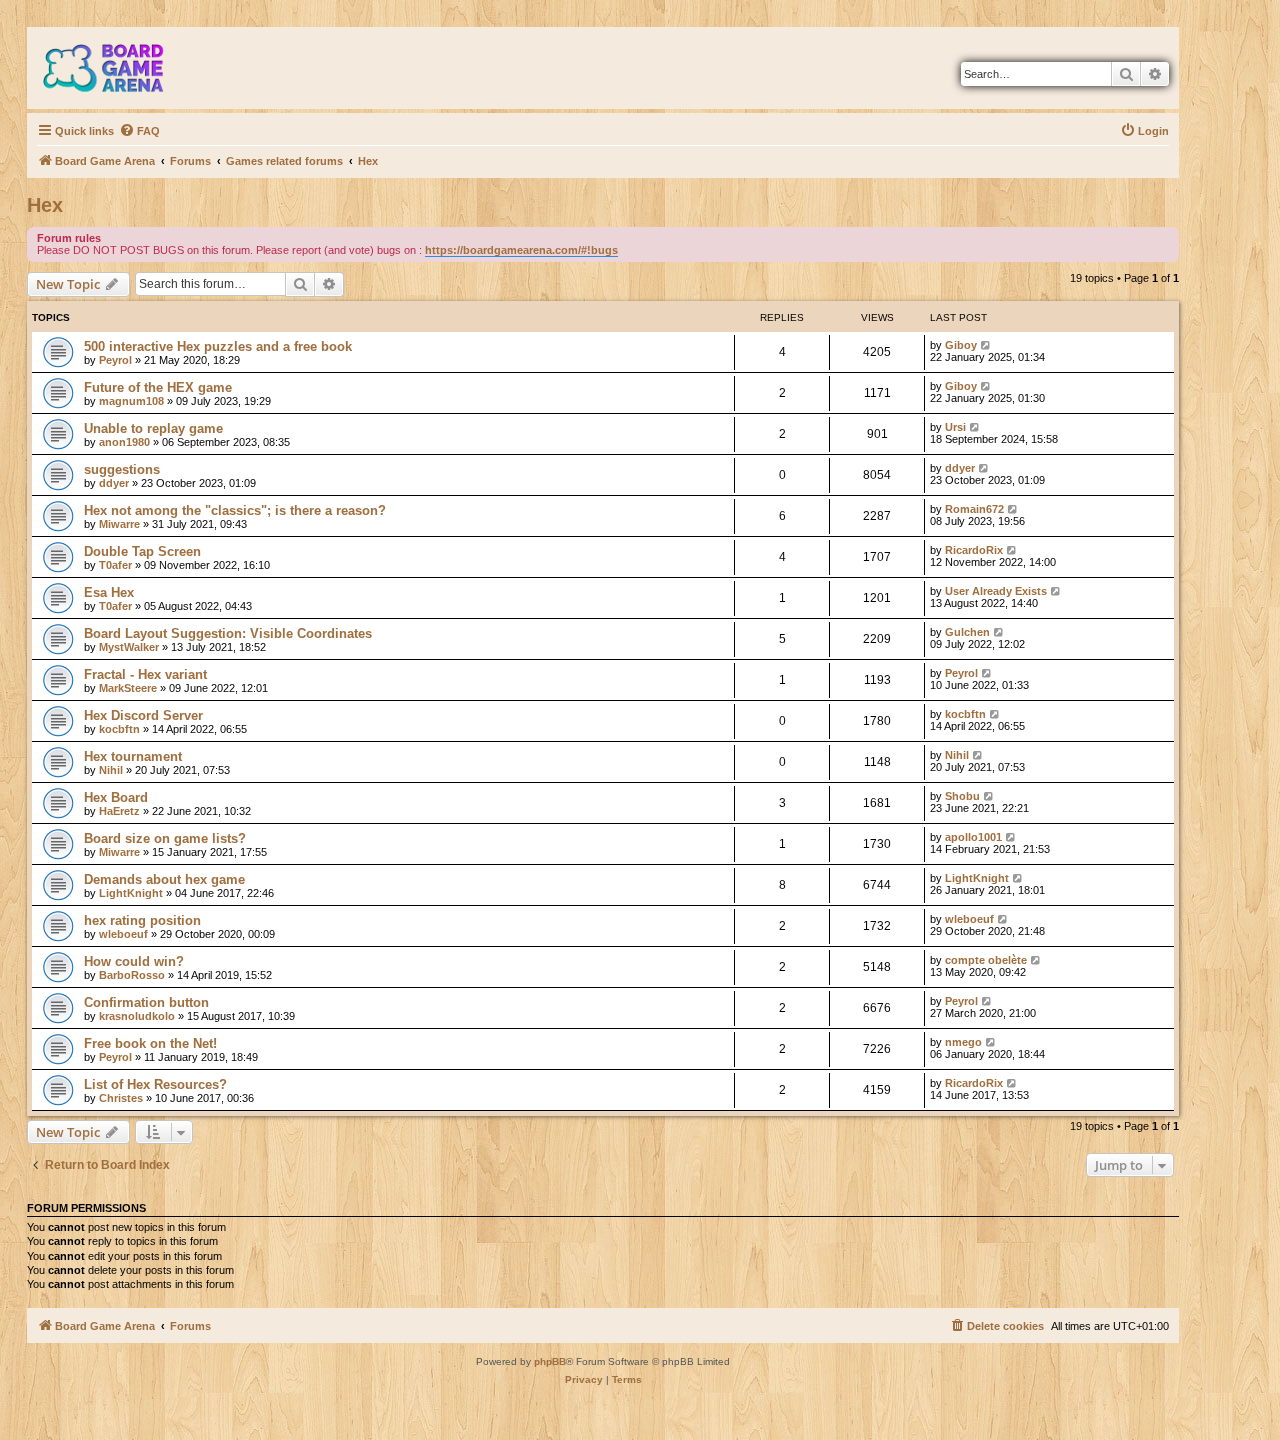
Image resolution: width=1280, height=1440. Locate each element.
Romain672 (974, 509)
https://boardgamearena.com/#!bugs (521, 250)
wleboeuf (123, 934)
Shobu (962, 796)
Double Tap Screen (142, 551)
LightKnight (131, 893)
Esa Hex (109, 592)
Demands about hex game (164, 879)
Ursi (955, 427)
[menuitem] (139, 131)
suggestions (122, 469)
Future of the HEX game (158, 387)
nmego (963, 1042)
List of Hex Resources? (155, 1084)
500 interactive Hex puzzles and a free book (218, 346)
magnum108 (131, 401)
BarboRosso (132, 975)
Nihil (111, 770)
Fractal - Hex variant (145, 674)
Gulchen (967, 632)
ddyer (114, 483)
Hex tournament (133, 756)
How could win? (134, 961)
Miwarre (119, 524)
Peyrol (115, 360)
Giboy (961, 345)
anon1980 (124, 442)
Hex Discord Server (143, 715)
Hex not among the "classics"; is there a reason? (235, 510)
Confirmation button (146, 1002)
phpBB (550, 1361)
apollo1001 (973, 837)
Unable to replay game (153, 428)
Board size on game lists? (165, 838)
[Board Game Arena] (118, 68)
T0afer (115, 565)
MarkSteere (128, 688)
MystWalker (129, 647)
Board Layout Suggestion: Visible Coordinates (228, 633)
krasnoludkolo (137, 1016)
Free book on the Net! (150, 1043)
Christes (121, 1098)
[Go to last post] (986, 345)
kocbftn (119, 729)
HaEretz (119, 811)
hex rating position (142, 920)
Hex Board (116, 797)
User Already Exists (996, 591)
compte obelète (986, 960)
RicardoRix (974, 550)
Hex (45, 205)
